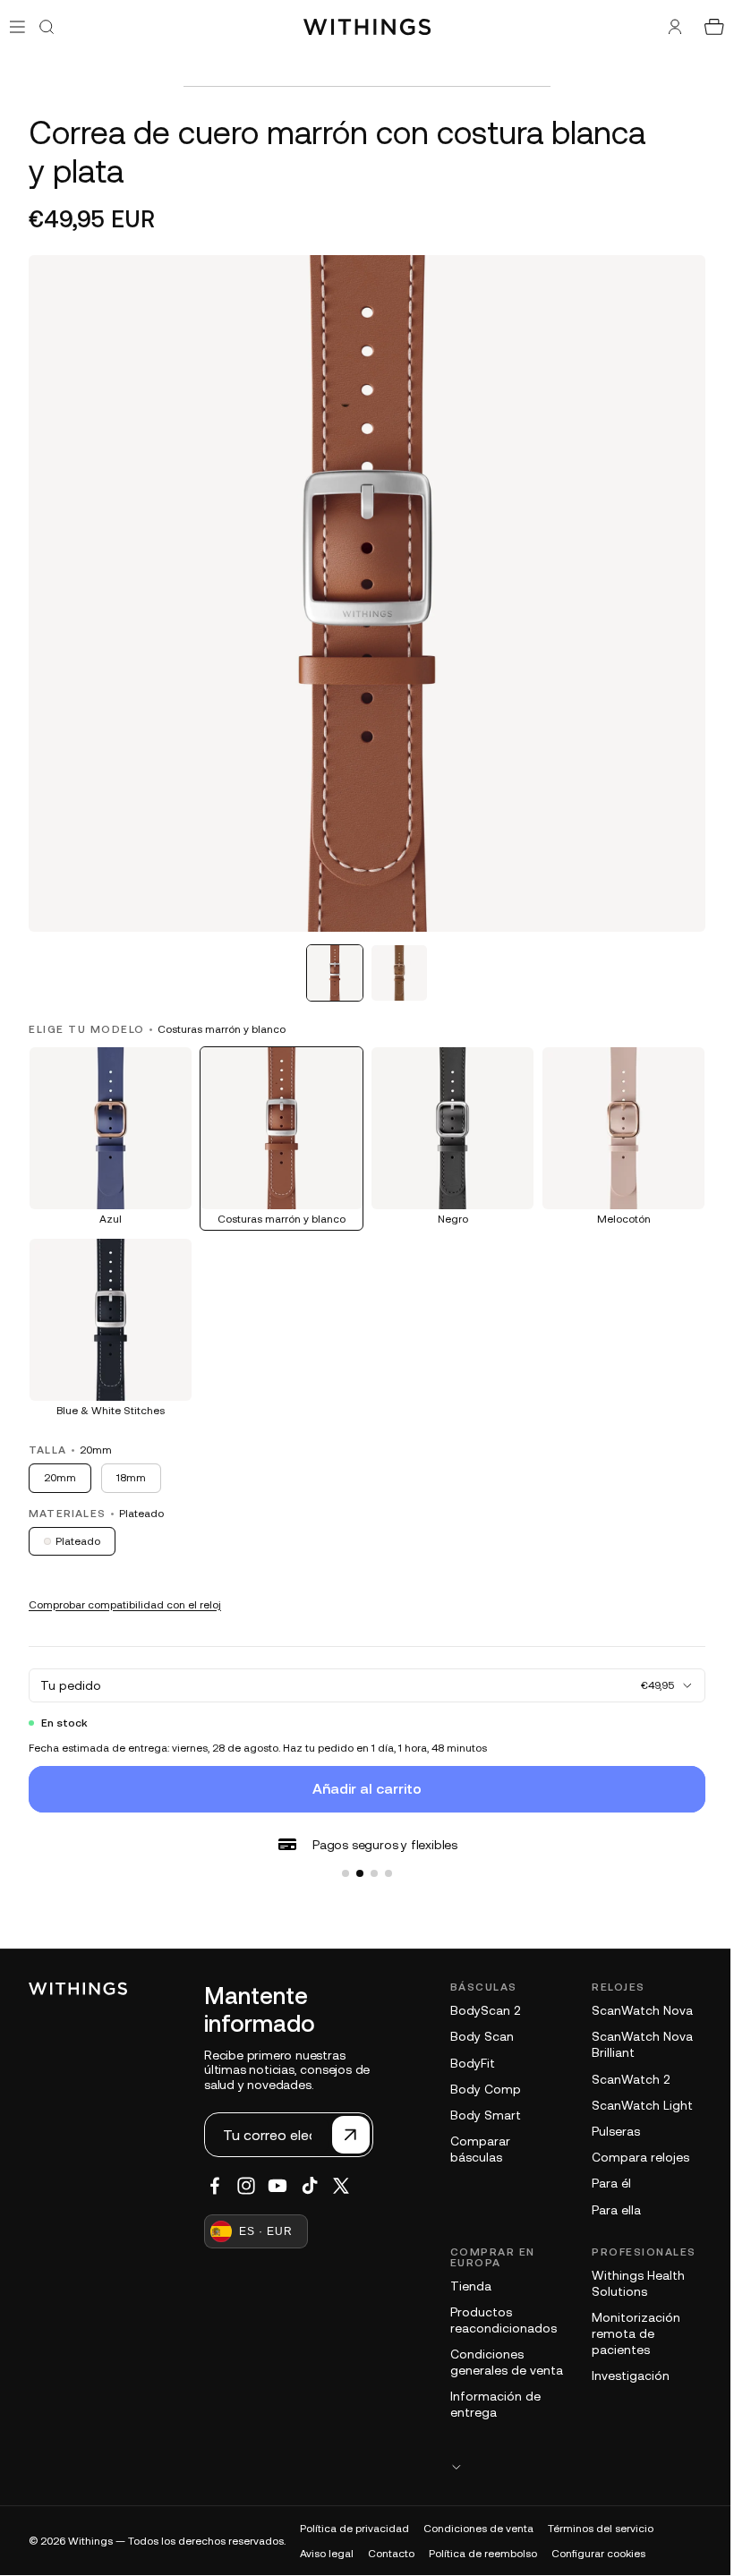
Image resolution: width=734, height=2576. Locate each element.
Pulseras (611, 2118)
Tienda (471, 2273)
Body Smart (486, 2102)
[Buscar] (47, 27)
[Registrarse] (351, 2121)
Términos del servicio (601, 2531)
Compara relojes (636, 2144)
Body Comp (486, 2076)
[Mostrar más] (573, 2469)
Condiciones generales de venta (488, 2357)
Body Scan (482, 2023)
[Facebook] (215, 2172)
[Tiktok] (310, 2172)
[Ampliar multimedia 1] (363, 589)
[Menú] (17, 26)
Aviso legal (327, 2556)
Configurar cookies (598, 2556)
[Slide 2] (355, 1860)
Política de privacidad (354, 2531)
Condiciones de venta (478, 2531)
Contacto (391, 2556)
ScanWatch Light (638, 2092)
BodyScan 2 (485, 1997)
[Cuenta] (666, 27)
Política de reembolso (483, 2556)
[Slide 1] (341, 1860)
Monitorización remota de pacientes (632, 2320)
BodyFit (473, 2050)
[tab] (330, 964)
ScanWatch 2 (626, 2066)
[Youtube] (277, 2172)
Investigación (626, 2362)
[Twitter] (341, 2172)
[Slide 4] (384, 1860)
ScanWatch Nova (638, 1997)
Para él (607, 2170)
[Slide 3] (370, 1860)
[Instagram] (246, 2172)
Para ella (612, 2196)
